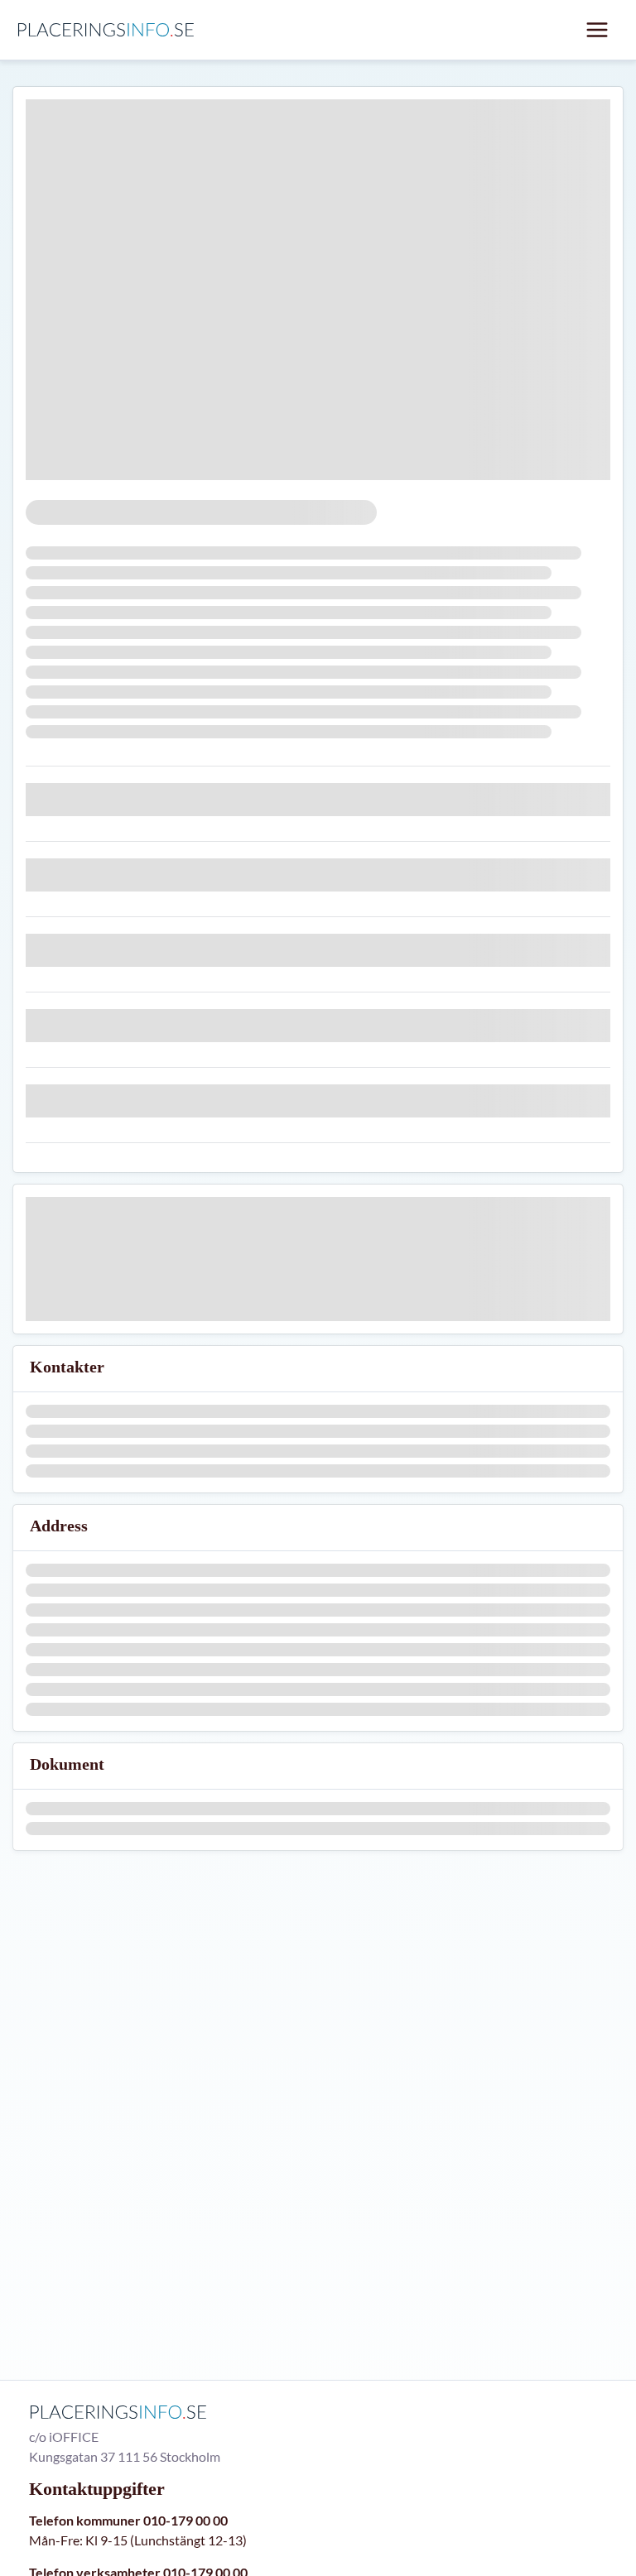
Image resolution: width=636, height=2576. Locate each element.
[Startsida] (110, 30)
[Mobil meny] (597, 30)
